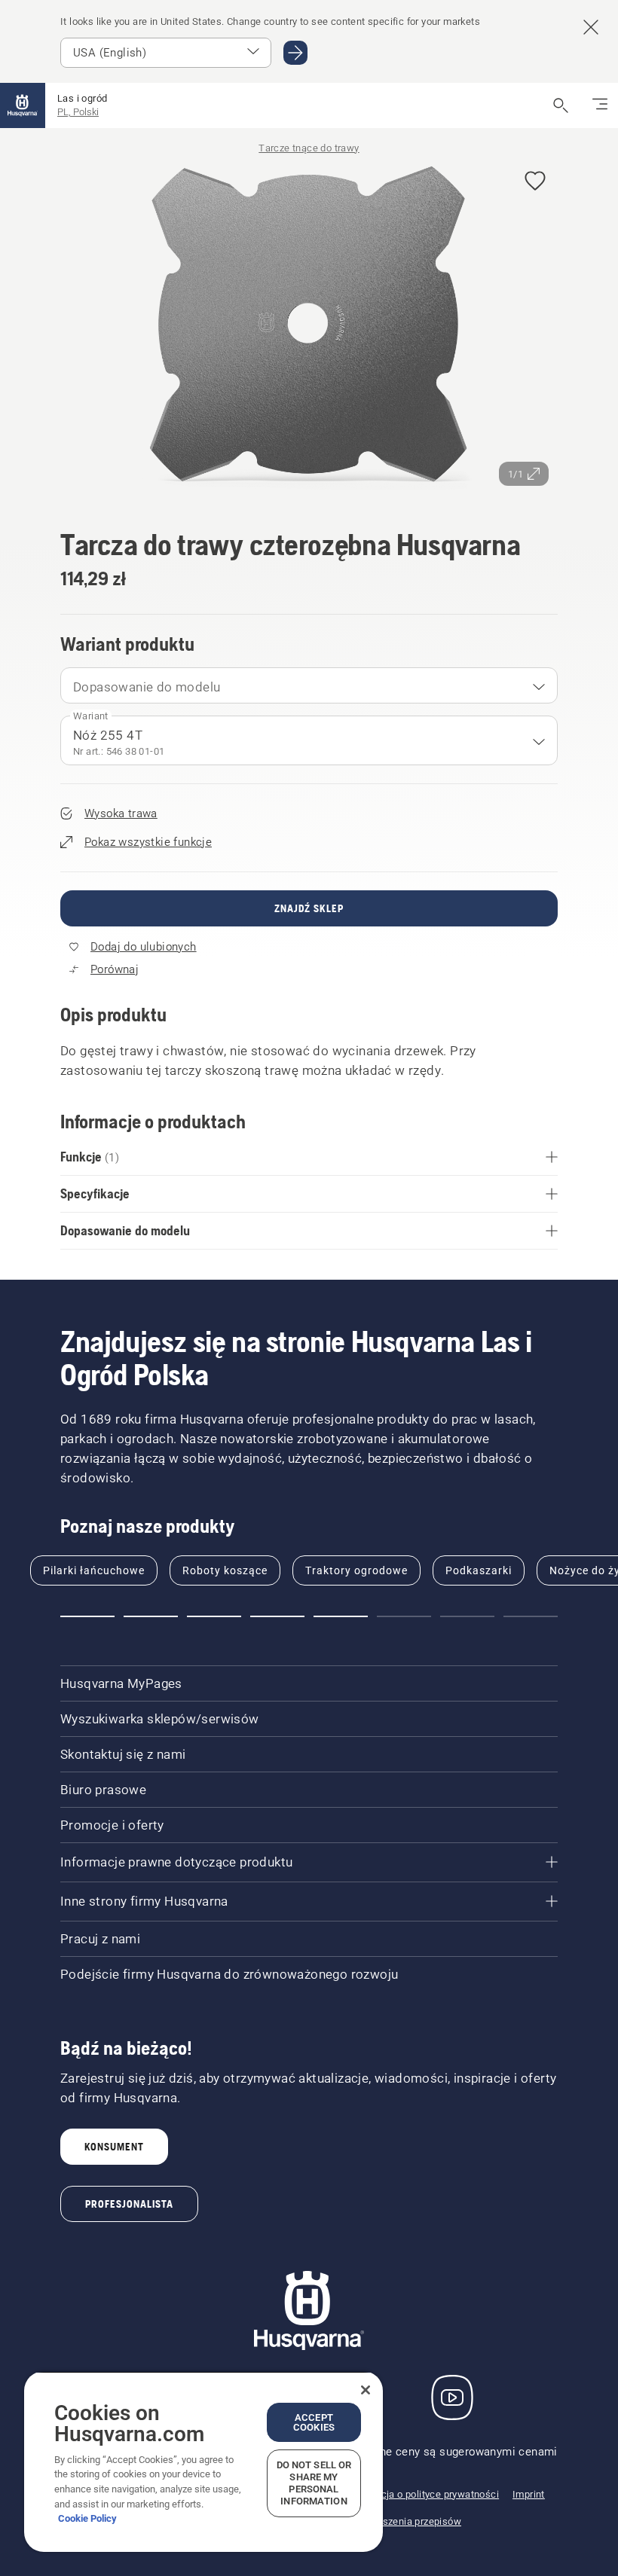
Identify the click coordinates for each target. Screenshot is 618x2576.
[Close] (366, 2390)
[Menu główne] (23, 105)
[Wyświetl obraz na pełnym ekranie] (309, 327)
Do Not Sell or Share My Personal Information (314, 2483)
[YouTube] (452, 2397)
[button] (535, 182)
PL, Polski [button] (78, 112)
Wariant (91, 716)
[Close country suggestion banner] (591, 27)
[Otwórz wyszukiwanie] (561, 105)
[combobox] (309, 685)
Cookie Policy (87, 2518)
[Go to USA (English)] (295, 53)
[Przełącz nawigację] (600, 105)
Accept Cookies (314, 2422)
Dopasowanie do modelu (147, 687)
